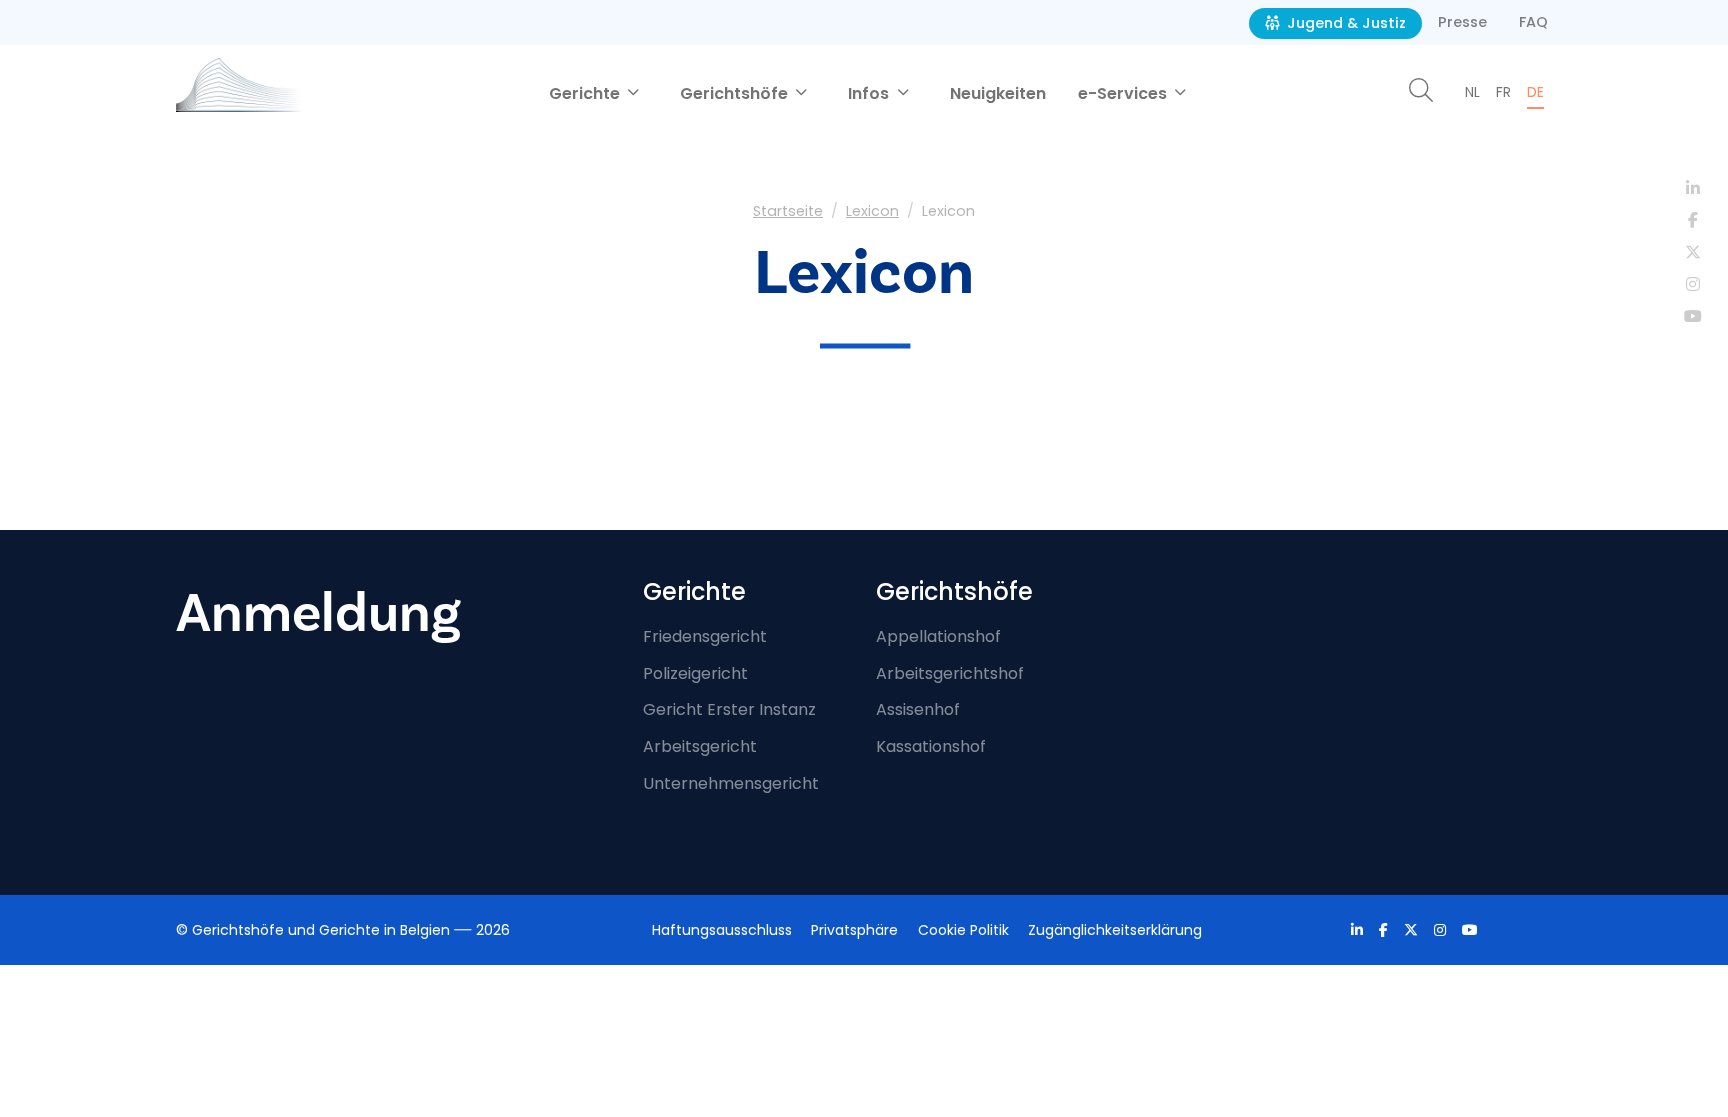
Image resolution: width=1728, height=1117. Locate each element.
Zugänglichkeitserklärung (1115, 930)
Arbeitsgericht (700, 746)
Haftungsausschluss (722, 930)
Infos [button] (870, 93)
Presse (1462, 22)
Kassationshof (931, 746)
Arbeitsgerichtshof (950, 673)
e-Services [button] (1124, 93)
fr (1503, 92)
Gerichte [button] (586, 93)
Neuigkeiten (998, 93)
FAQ (1533, 22)
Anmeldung (318, 613)
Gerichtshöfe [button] (736, 93)
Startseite (788, 211)
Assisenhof (918, 709)
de (1535, 92)
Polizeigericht (695, 673)
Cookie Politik (963, 930)
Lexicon (872, 211)
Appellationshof (938, 636)
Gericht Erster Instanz (729, 709)
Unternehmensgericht (731, 783)
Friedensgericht (705, 636)
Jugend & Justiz (1344, 23)
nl (1472, 92)
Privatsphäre (854, 930)
